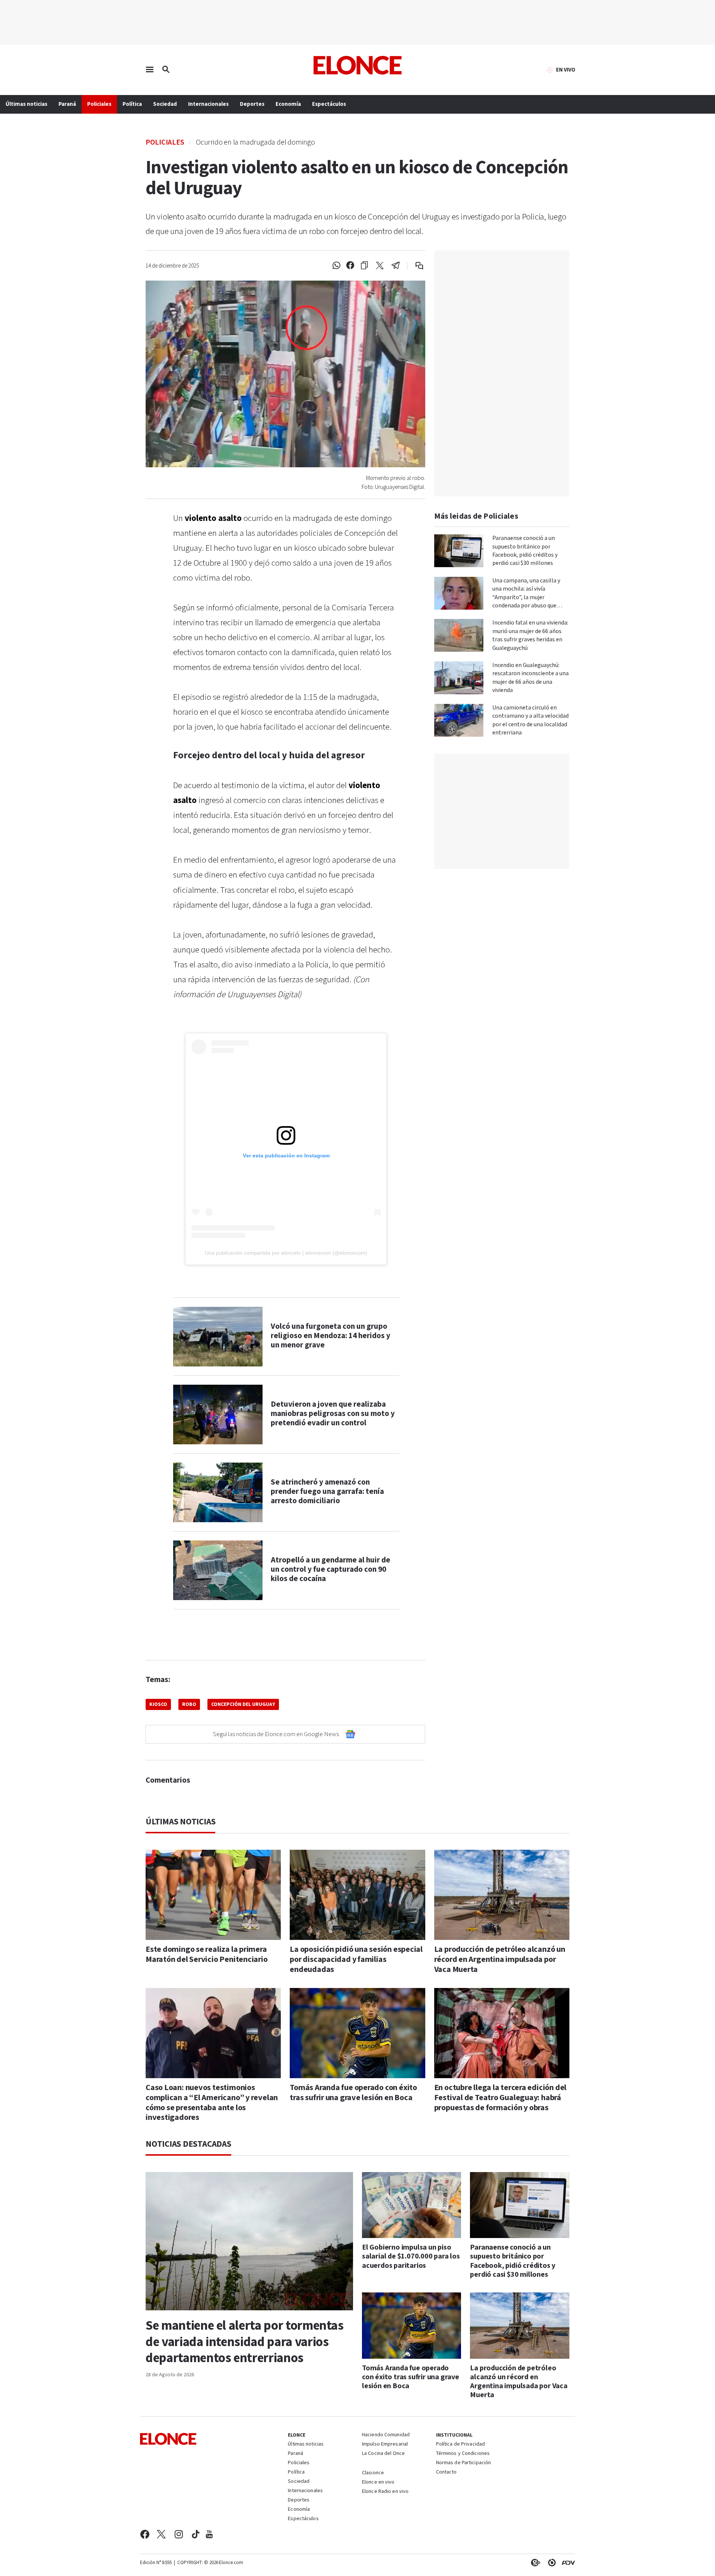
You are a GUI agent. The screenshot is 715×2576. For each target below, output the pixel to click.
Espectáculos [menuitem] (329, 104)
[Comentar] (414, 266)
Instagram (179, 2534)
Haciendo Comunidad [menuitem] (386, 2435)
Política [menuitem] (132, 104)
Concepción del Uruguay (243, 1704)
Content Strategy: (534, 2563)
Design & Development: (567, 2563)
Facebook (145, 2534)
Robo (189, 1704)
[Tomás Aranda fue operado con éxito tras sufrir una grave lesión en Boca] (357, 2033)
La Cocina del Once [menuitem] (383, 2454)
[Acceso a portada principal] (358, 65)
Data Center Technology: (550, 2563)
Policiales (165, 142)
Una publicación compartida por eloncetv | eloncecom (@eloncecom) (286, 1253)
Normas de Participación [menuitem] (464, 2463)
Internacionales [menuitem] (208, 104)
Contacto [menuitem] (447, 2472)
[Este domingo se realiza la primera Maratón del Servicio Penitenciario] (213, 1895)
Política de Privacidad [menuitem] (460, 2444)
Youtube (209, 2534)
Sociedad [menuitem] (165, 104)
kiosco (158, 1704)
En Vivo (566, 70)
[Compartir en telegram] (396, 266)
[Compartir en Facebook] (350, 266)
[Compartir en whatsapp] (336, 266)
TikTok (196, 2534)
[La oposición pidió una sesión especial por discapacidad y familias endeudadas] (357, 1895)
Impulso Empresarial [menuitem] (385, 2444)
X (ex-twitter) (161, 2534)
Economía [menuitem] (288, 104)
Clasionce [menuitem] (373, 2473)
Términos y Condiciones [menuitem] (463, 2454)
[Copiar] (364, 266)
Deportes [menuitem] (252, 104)
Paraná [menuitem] (67, 104)
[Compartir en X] (380, 266)
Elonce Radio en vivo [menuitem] (385, 2492)
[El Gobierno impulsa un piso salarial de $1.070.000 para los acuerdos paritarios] (412, 2205)
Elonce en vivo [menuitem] (378, 2482)
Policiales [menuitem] (99, 104)
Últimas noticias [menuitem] (26, 104)
